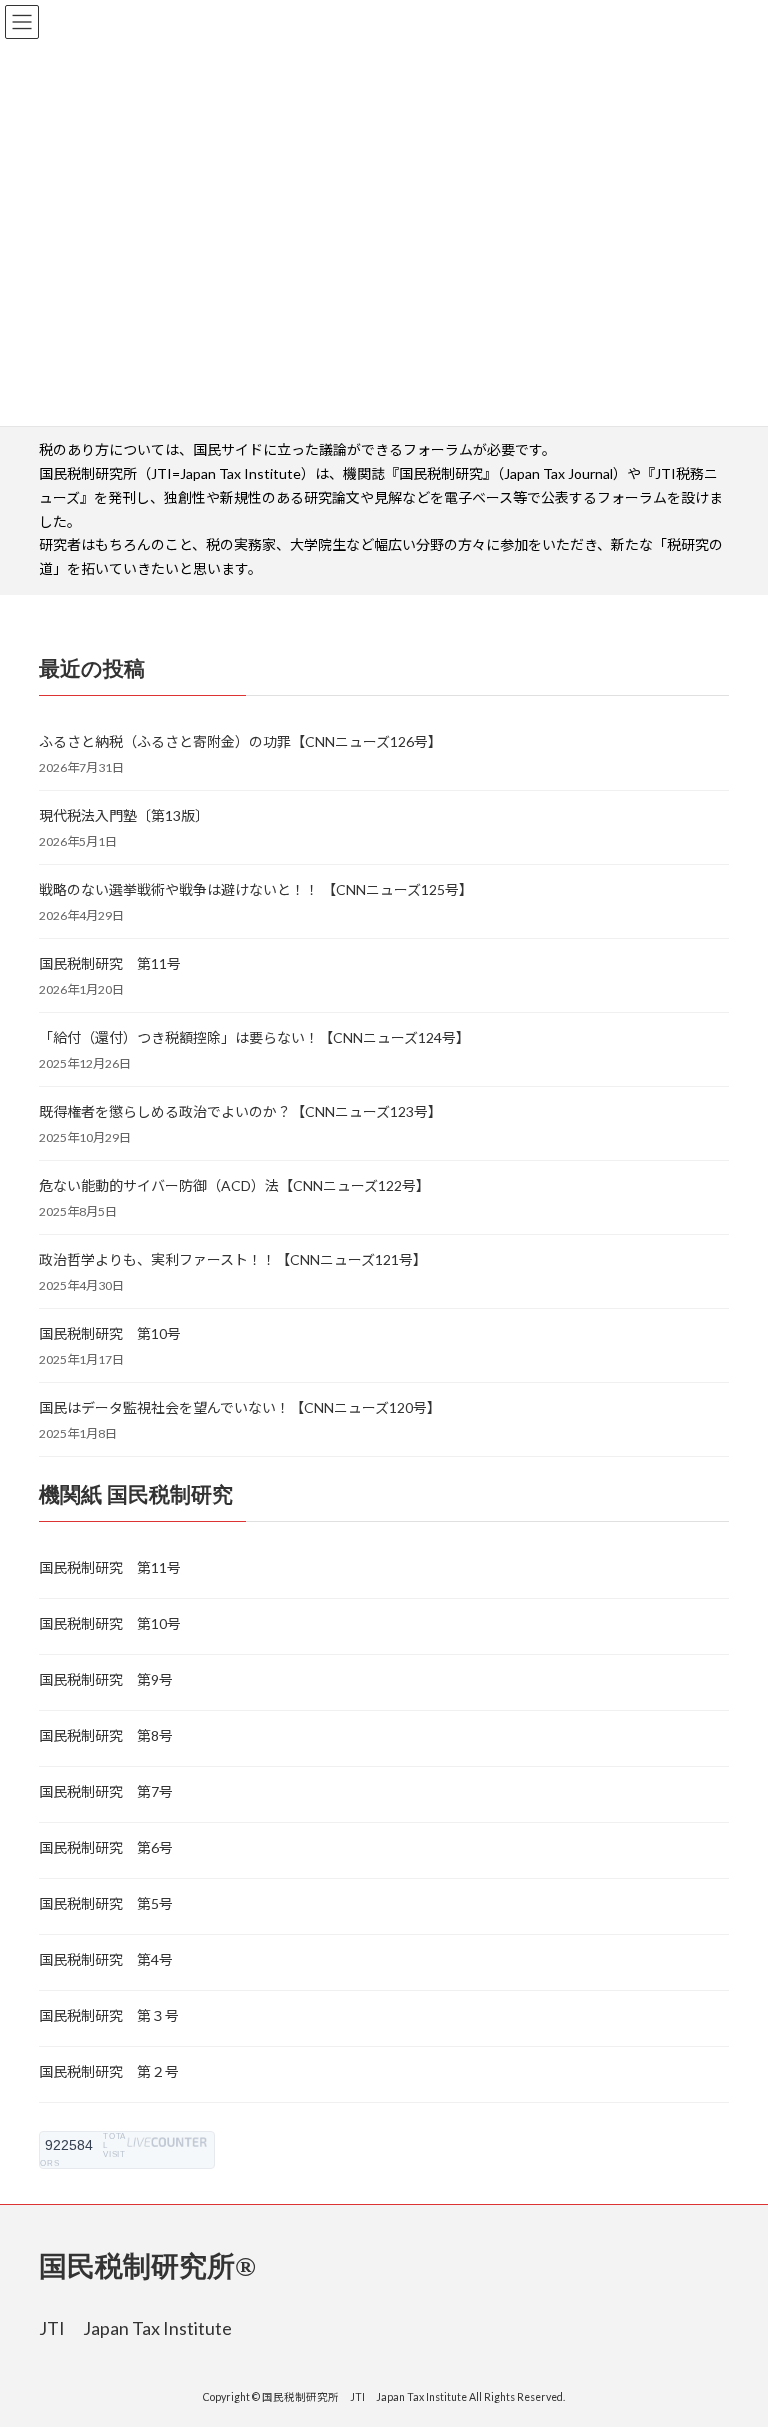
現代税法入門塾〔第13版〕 (124, 815)
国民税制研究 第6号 (106, 1847)
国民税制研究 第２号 (109, 2071)
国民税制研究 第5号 (106, 1903)
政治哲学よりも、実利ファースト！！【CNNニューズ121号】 (233, 1259)
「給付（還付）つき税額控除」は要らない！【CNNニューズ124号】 (254, 1037)
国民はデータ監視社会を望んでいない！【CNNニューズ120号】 (240, 1407)
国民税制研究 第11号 (110, 963)
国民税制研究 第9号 (106, 1679)
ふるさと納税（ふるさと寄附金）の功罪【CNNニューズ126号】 (240, 741)
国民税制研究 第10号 (110, 1333)
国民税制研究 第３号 (109, 2015)
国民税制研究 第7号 (106, 1791)
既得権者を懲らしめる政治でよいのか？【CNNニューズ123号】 (240, 1111)
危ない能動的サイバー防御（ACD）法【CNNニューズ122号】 (234, 1185)
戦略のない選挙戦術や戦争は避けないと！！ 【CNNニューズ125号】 (256, 889)
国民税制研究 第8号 (106, 1735)
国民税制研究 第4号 (106, 1959)
